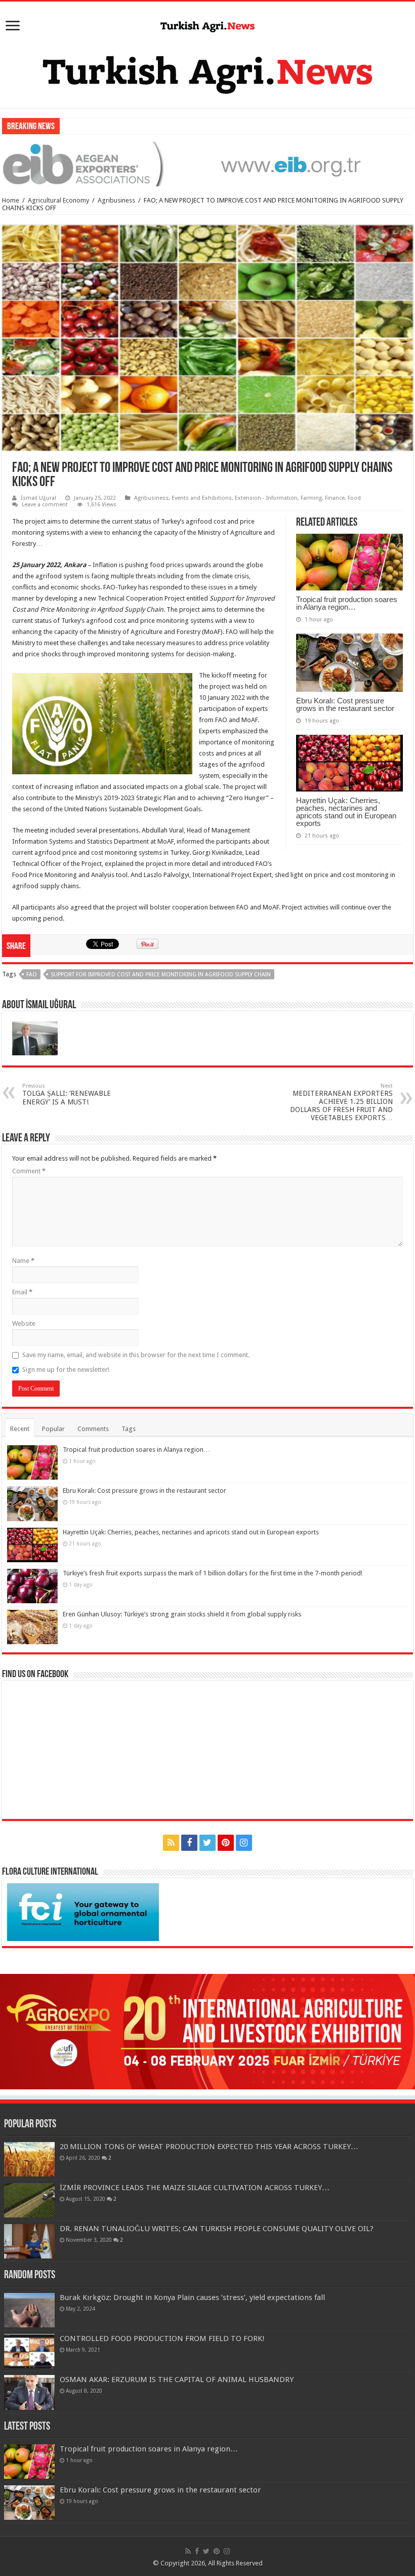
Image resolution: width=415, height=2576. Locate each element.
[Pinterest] (226, 1843)
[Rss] (171, 1843)
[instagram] (244, 1843)
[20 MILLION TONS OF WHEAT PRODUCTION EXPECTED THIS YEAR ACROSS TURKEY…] (29, 2159)
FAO (32, 975)
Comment (29, 1171)
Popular (53, 1429)
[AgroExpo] (207, 2031)
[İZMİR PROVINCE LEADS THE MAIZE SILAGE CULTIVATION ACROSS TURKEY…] (29, 2200)
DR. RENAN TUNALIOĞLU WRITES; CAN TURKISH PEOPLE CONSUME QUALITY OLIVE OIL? (217, 2229)
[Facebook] (189, 1843)
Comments (93, 1429)
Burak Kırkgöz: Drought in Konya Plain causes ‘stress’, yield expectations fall (192, 2297)
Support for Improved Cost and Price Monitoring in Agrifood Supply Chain (161, 975)
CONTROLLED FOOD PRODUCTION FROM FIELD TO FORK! (162, 2339)
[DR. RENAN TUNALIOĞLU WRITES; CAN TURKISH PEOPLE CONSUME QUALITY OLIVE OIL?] (29, 2241)
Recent (20, 1429)
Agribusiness (116, 200)
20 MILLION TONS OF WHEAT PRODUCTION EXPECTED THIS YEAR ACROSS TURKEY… (209, 2147)
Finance (335, 498)
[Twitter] (207, 1843)
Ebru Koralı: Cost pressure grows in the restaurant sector (345, 704)
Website (24, 1323)
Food (354, 498)
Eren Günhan (82, 126)
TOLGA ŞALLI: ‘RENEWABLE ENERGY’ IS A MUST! (67, 1094)
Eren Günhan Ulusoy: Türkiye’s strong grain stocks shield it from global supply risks (182, 1614)
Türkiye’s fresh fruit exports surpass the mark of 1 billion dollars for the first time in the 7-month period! (213, 1573)
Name (23, 1261)
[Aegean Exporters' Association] (207, 164)
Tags (129, 1429)
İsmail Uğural (38, 498)
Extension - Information (266, 498)
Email (22, 1292)
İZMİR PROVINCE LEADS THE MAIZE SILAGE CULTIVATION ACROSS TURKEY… (195, 2188)
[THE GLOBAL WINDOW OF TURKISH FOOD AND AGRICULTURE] (207, 25)
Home (11, 200)
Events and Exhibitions (202, 498)
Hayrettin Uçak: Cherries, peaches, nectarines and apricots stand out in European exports (346, 812)
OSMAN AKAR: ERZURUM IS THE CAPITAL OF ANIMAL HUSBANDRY (177, 2380)
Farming (311, 498)
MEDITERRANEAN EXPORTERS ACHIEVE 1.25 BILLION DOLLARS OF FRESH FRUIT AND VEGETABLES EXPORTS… (341, 1102)
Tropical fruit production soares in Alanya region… (347, 603)
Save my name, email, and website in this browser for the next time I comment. (136, 1355)
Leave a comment (45, 505)
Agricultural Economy (58, 200)
